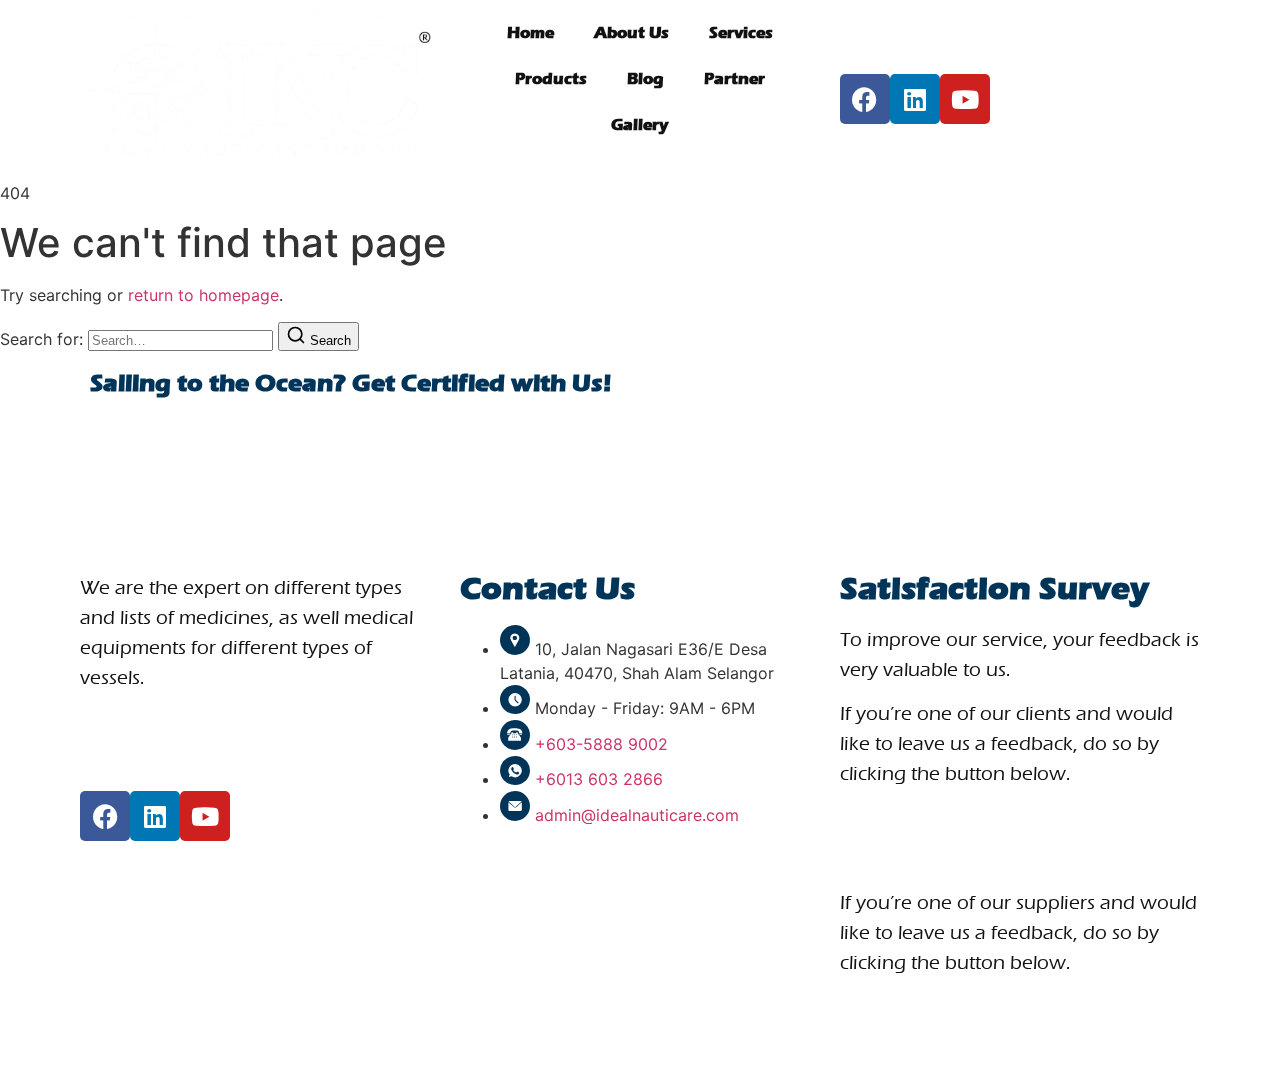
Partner (734, 78)
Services (741, 32)
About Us (631, 32)
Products (551, 78)
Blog (645, 78)
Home (530, 32)
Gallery (639, 124)
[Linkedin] (915, 99)
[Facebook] (865, 99)
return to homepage (203, 295)
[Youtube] (965, 99)
